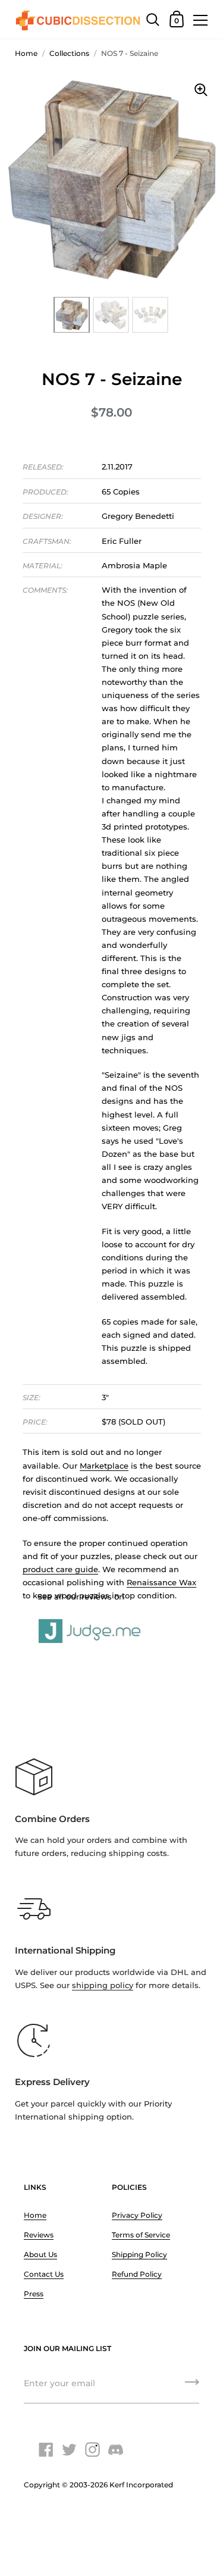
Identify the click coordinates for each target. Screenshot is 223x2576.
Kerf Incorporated (141, 2485)
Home (26, 53)
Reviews (39, 2235)
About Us (40, 2254)
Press (34, 2294)
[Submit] (192, 2386)
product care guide (60, 1569)
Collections (69, 53)
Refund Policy (137, 2274)
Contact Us (44, 2274)
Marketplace (104, 1466)
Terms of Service (141, 2235)
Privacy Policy (137, 2215)
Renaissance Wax (161, 1582)
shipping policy (103, 1985)
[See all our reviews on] (112, 1618)
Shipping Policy (139, 2254)
